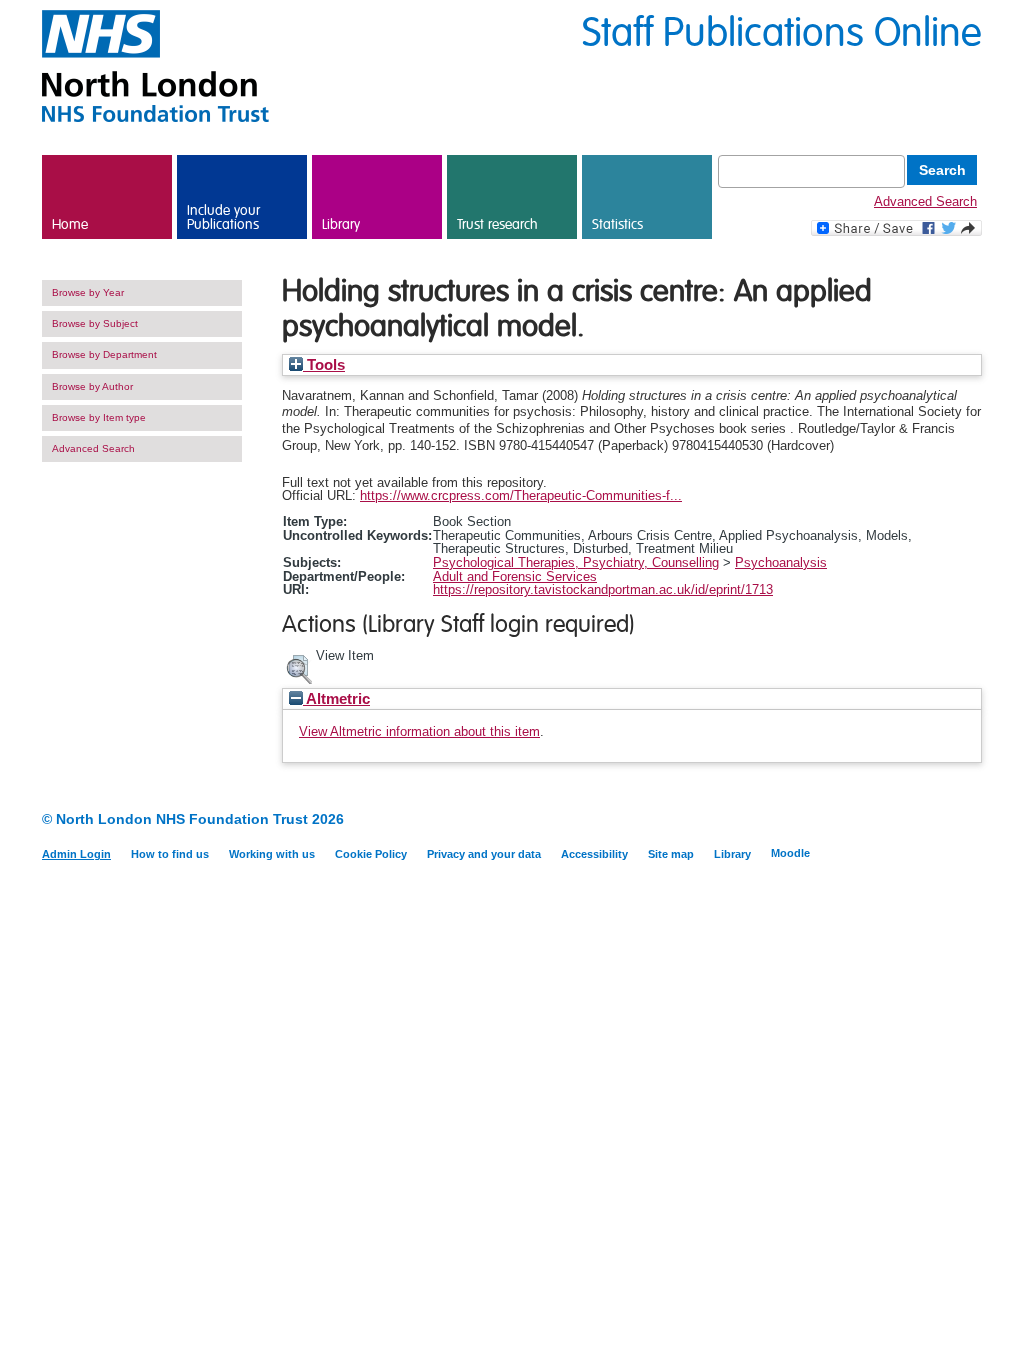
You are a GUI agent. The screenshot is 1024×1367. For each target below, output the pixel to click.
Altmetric (336, 699)
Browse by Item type (99, 417)
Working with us (272, 854)
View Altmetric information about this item (419, 731)
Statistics (617, 225)
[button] (299, 667)
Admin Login (76, 854)
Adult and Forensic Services (515, 576)
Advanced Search (925, 201)
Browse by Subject (95, 323)
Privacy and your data (484, 854)
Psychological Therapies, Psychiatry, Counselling (576, 562)
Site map (671, 854)
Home (70, 225)
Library (341, 225)
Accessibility (594, 854)
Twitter (969, 820)
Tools (324, 365)
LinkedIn (934, 820)
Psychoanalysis (781, 562)
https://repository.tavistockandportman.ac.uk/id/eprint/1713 (603, 589)
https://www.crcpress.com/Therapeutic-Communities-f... (521, 495)
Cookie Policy (371, 854)
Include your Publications (223, 218)
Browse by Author (92, 386)
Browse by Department (104, 354)
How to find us (170, 854)
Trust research (497, 225)
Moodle (790, 853)
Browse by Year (88, 292)
